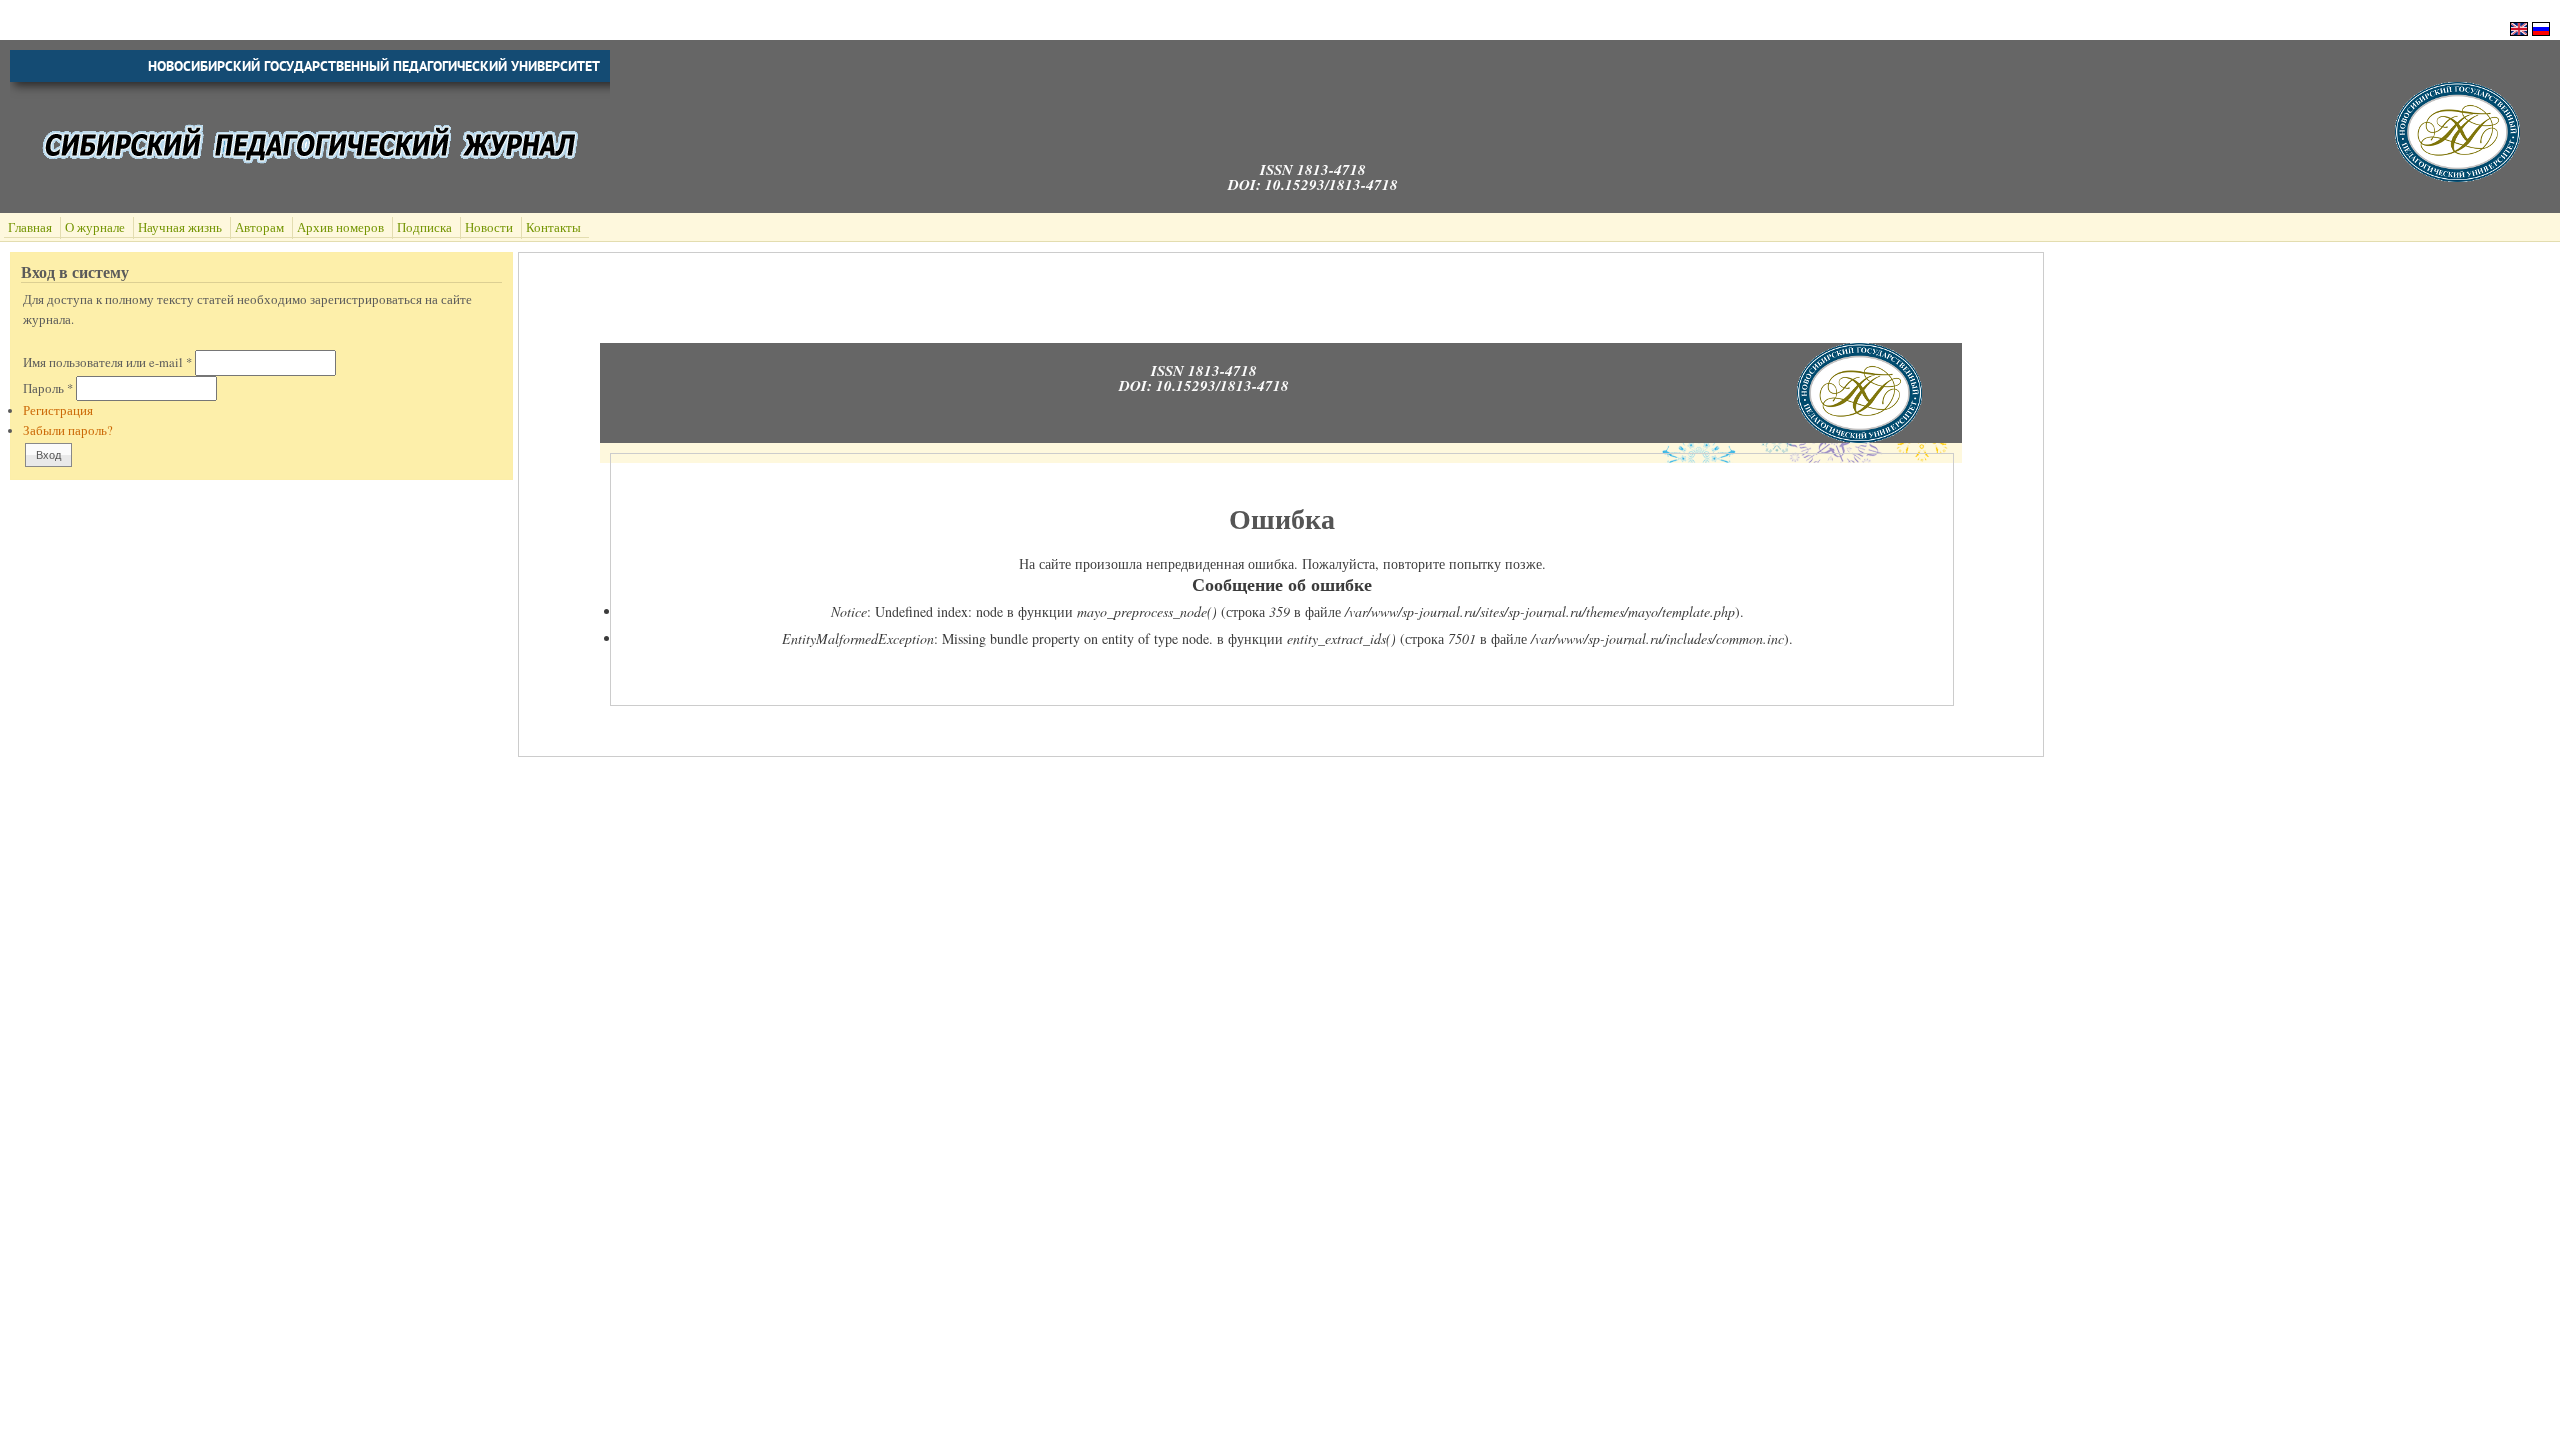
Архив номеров (340, 227)
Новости (489, 227)
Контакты (553, 227)
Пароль (48, 388)
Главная (30, 227)
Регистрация (58, 410)
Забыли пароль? (68, 430)
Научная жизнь (180, 227)
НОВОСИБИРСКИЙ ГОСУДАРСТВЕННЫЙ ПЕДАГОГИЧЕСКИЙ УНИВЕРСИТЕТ (374, 66)
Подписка (424, 227)
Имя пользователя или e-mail (107, 362)
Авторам (259, 227)
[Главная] (2457, 176)
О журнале (95, 227)
